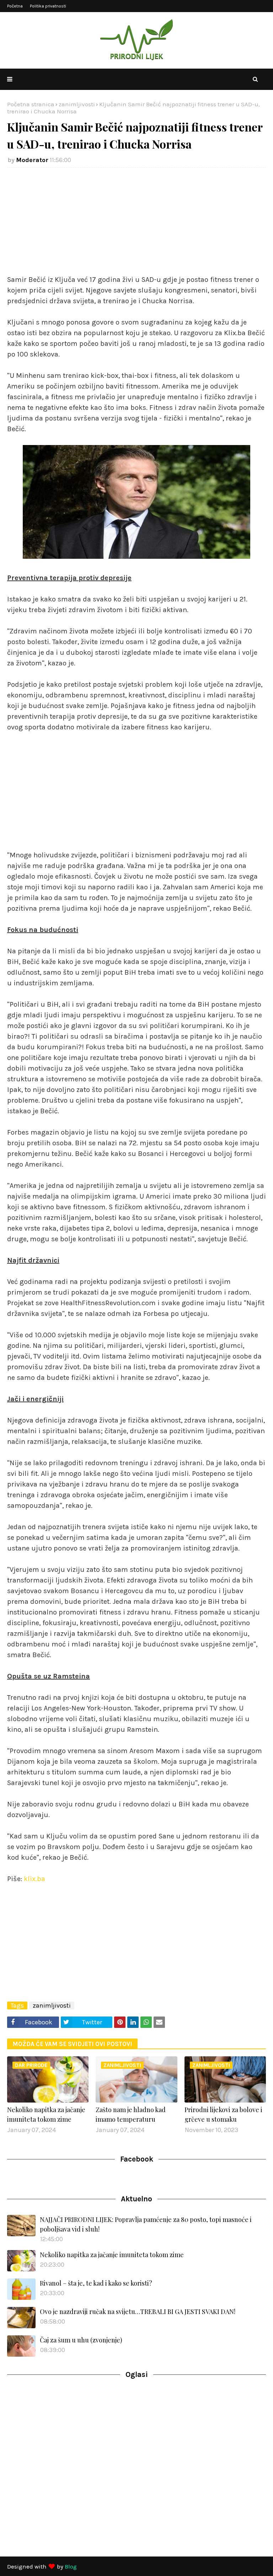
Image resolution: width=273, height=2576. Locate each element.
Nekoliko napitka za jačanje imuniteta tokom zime (46, 2114)
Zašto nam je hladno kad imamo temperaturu (131, 2114)
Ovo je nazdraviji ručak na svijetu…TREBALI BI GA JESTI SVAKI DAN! (138, 2312)
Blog (71, 2566)
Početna (15, 6)
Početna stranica (31, 104)
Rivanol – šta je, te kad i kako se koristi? (96, 2283)
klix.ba (34, 1879)
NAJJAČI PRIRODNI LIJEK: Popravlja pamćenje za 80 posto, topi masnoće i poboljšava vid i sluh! (146, 2224)
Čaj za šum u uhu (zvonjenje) (81, 2340)
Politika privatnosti (48, 6)
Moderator (32, 160)
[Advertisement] (136, 225)
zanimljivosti (77, 104)
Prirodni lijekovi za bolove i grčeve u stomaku (223, 2114)
